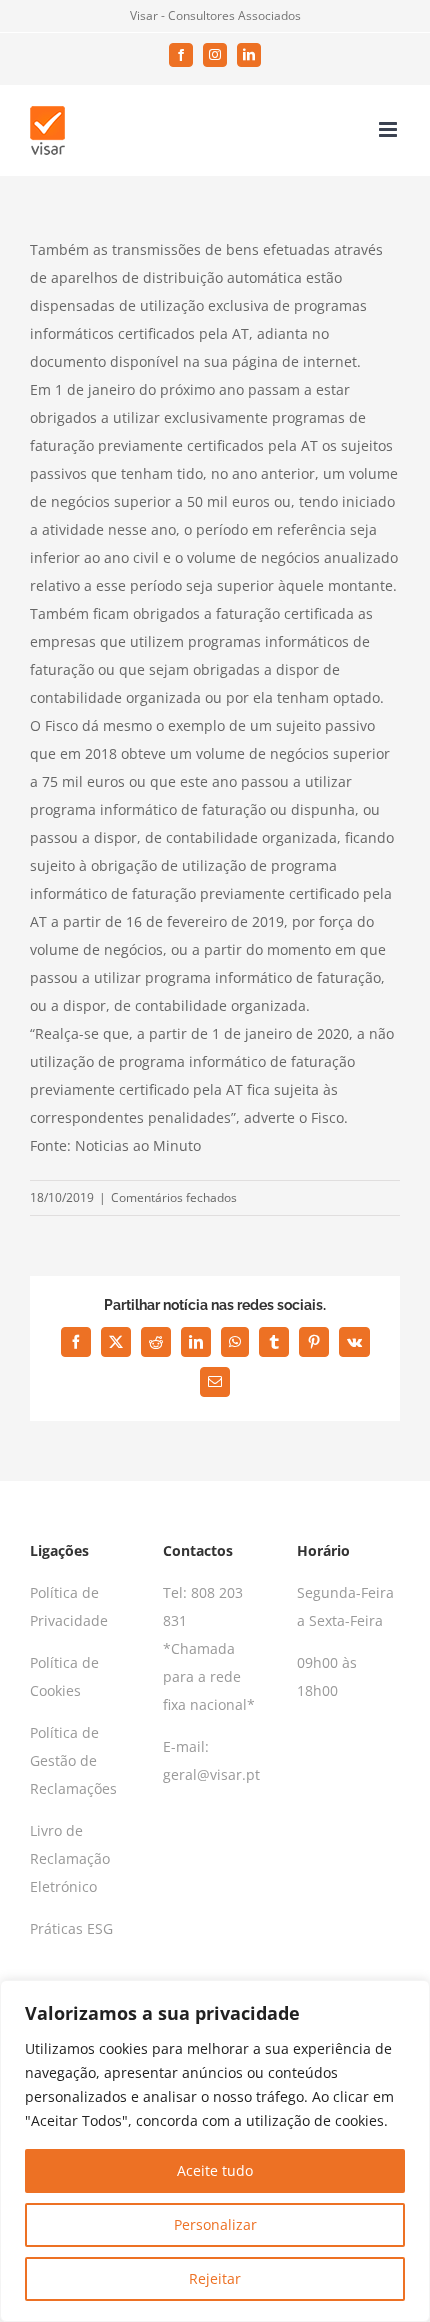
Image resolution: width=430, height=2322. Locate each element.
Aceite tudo (215, 2170)
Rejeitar (215, 2278)
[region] (215, 2151)
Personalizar (215, 2224)
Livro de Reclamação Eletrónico (70, 1858)
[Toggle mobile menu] (389, 129)
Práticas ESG (71, 1928)
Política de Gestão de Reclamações (73, 1760)
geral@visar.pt (211, 1774)
